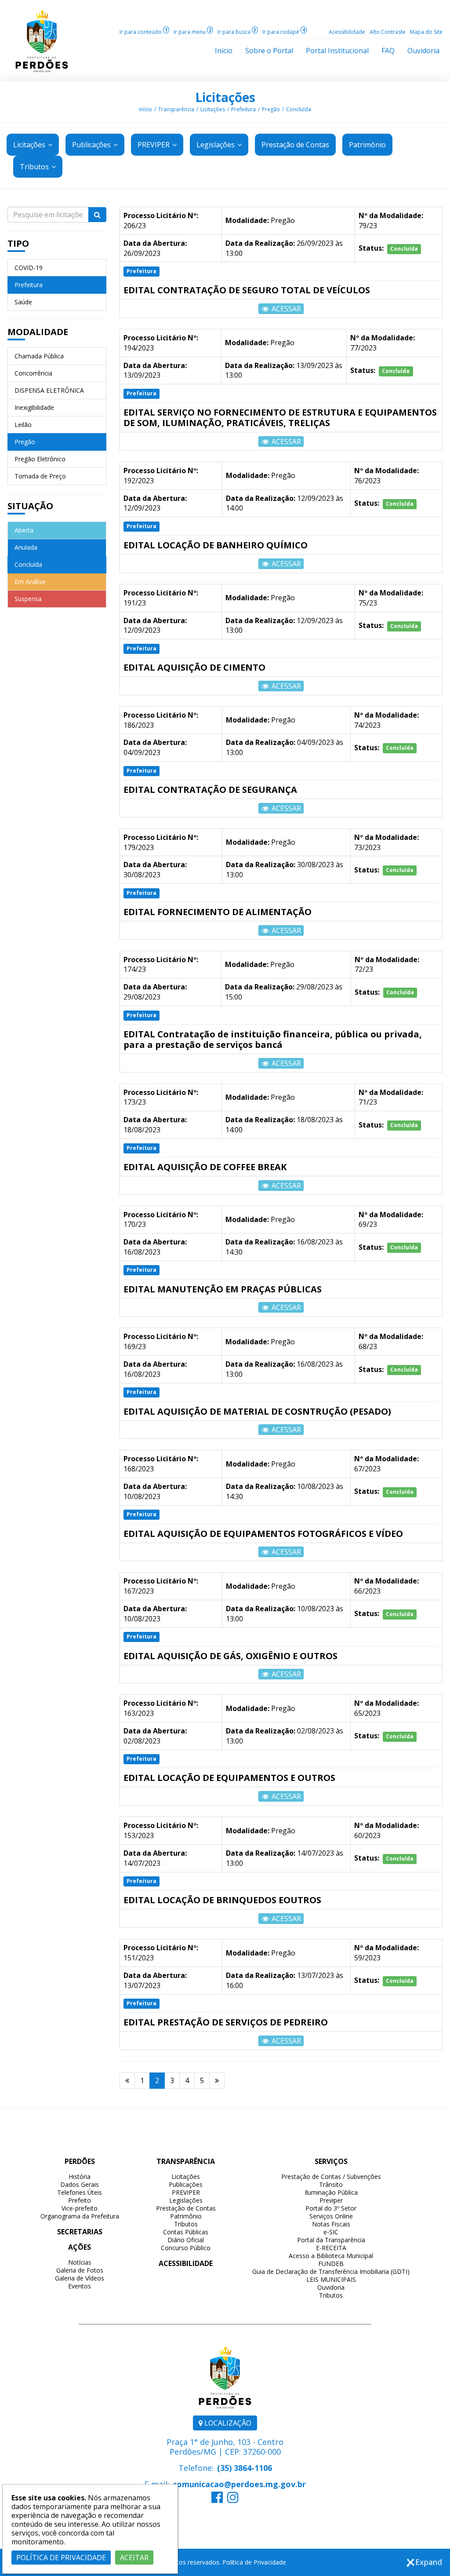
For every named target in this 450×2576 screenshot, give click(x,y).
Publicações (92, 145)
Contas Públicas (186, 2232)
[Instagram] (233, 2499)
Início (145, 109)
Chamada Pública (39, 356)
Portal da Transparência (331, 2240)
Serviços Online (331, 2216)
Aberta (24, 530)
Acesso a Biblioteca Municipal (331, 2256)
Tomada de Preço (40, 476)
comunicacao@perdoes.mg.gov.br (239, 2484)
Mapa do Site (426, 32)
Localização (227, 2423)
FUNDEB (331, 2264)
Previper (331, 2200)
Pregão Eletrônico (40, 459)
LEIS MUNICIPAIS (331, 2279)
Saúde (23, 302)
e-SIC (331, 2232)
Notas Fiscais (331, 2224)
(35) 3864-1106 (245, 2468)
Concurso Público (186, 2248)
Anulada (26, 547)
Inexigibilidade (34, 407)
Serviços (331, 2161)
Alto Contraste (388, 32)
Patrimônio (186, 2216)
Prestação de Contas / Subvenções (331, 2176)
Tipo (18, 243)
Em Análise (30, 582)
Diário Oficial (186, 2240)
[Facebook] (217, 2499)
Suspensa (28, 599)
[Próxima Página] (217, 2081)
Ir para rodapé (284, 32)
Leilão (23, 425)
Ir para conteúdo (143, 32)
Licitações (225, 97)
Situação (30, 506)
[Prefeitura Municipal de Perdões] (42, 40)
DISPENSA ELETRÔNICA (49, 390)
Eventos (80, 2286)
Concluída (299, 109)
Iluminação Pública (331, 2192)
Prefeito (80, 2200)
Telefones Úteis (80, 2192)
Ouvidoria (331, 2287)
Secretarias (80, 2232)
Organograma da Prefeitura (80, 2216)
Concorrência (33, 373)
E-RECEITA (331, 2248)
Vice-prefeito (80, 2208)
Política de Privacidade (254, 2562)
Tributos (35, 167)
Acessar (285, 309)
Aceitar (134, 2558)
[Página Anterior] (127, 2081)
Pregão (271, 109)
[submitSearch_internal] (97, 215)
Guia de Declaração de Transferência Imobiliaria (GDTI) (331, 2271)
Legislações (216, 145)
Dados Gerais (80, 2184)
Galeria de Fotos (80, 2270)
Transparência (176, 109)
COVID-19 (29, 268)
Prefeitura (243, 109)
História (80, 2176)
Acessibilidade (347, 32)
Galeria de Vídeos (80, 2278)
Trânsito (331, 2184)
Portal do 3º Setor (331, 2208)
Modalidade (38, 332)
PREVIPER (154, 145)
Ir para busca (237, 32)
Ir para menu (192, 32)
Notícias (80, 2262)
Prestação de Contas (186, 2208)
